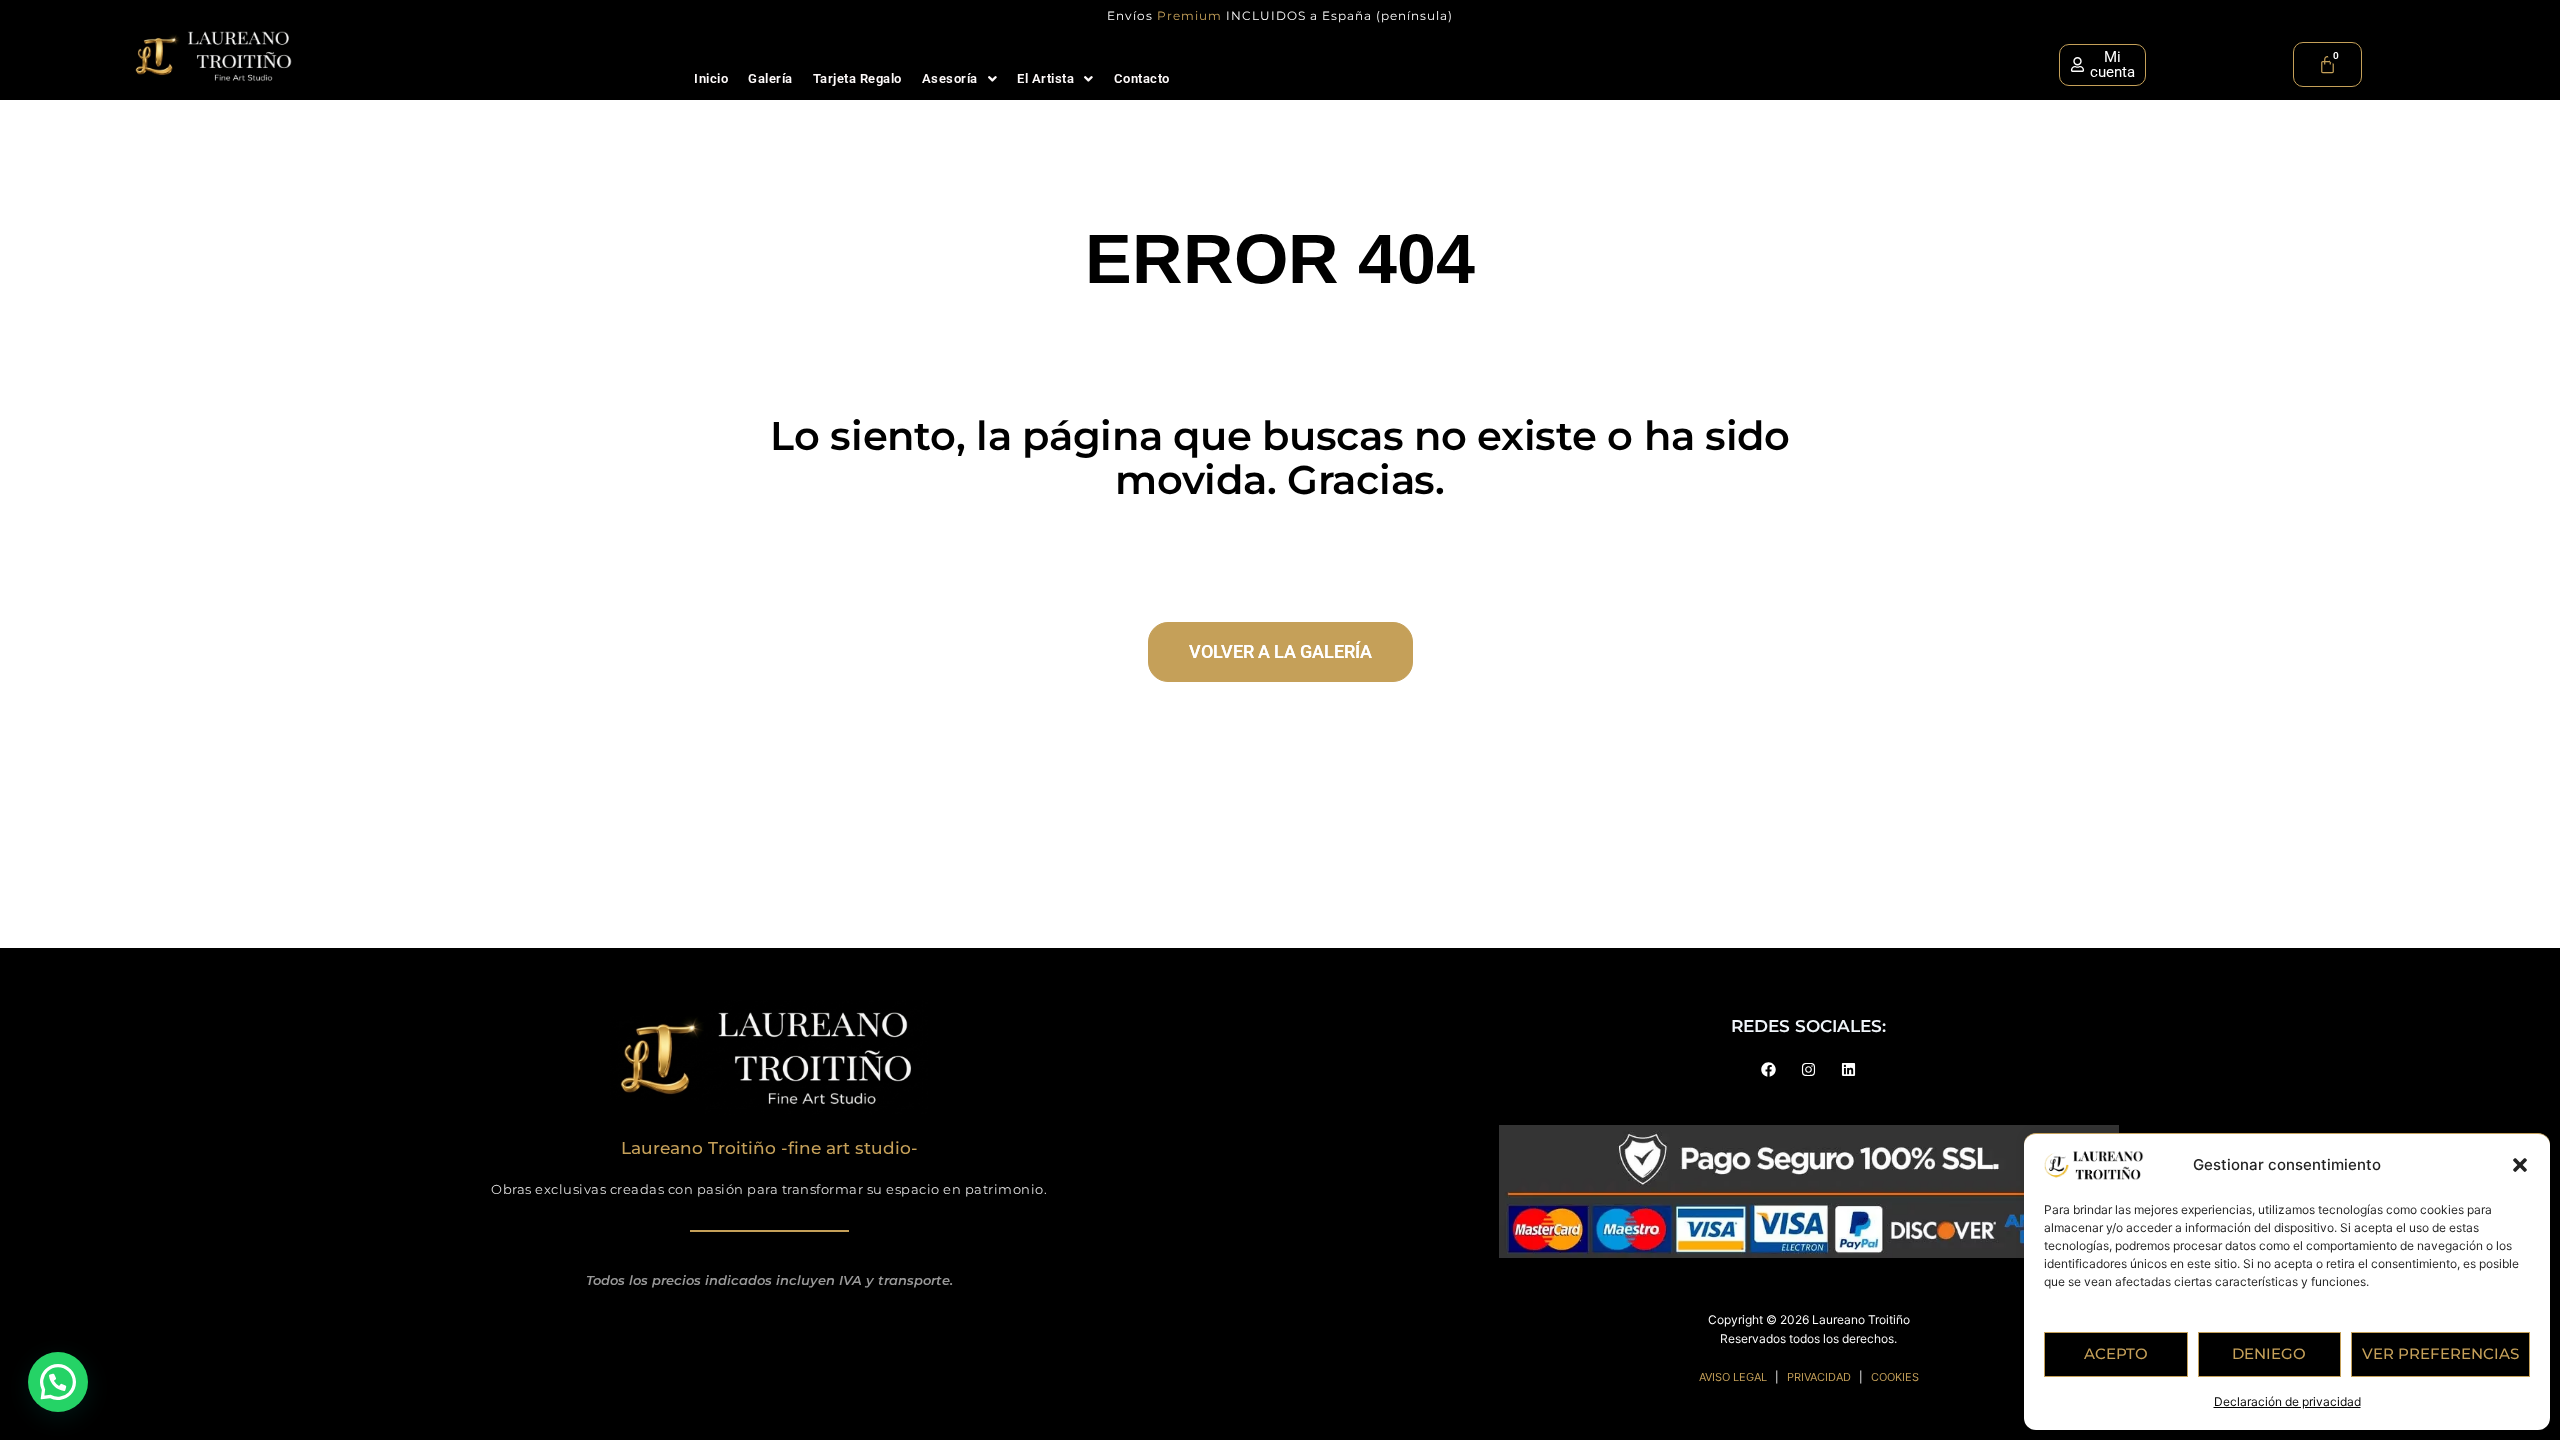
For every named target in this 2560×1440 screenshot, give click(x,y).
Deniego (2269, 1353)
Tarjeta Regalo (857, 78)
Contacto (1142, 78)
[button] (2520, 1165)
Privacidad (1819, 1377)
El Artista (1045, 78)
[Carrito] (2327, 64)
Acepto (2116, 1353)
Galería (770, 78)
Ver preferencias (2440, 1353)
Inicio (711, 78)
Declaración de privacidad (2287, 1401)
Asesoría (950, 78)
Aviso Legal (1733, 1377)
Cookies (1895, 1377)
